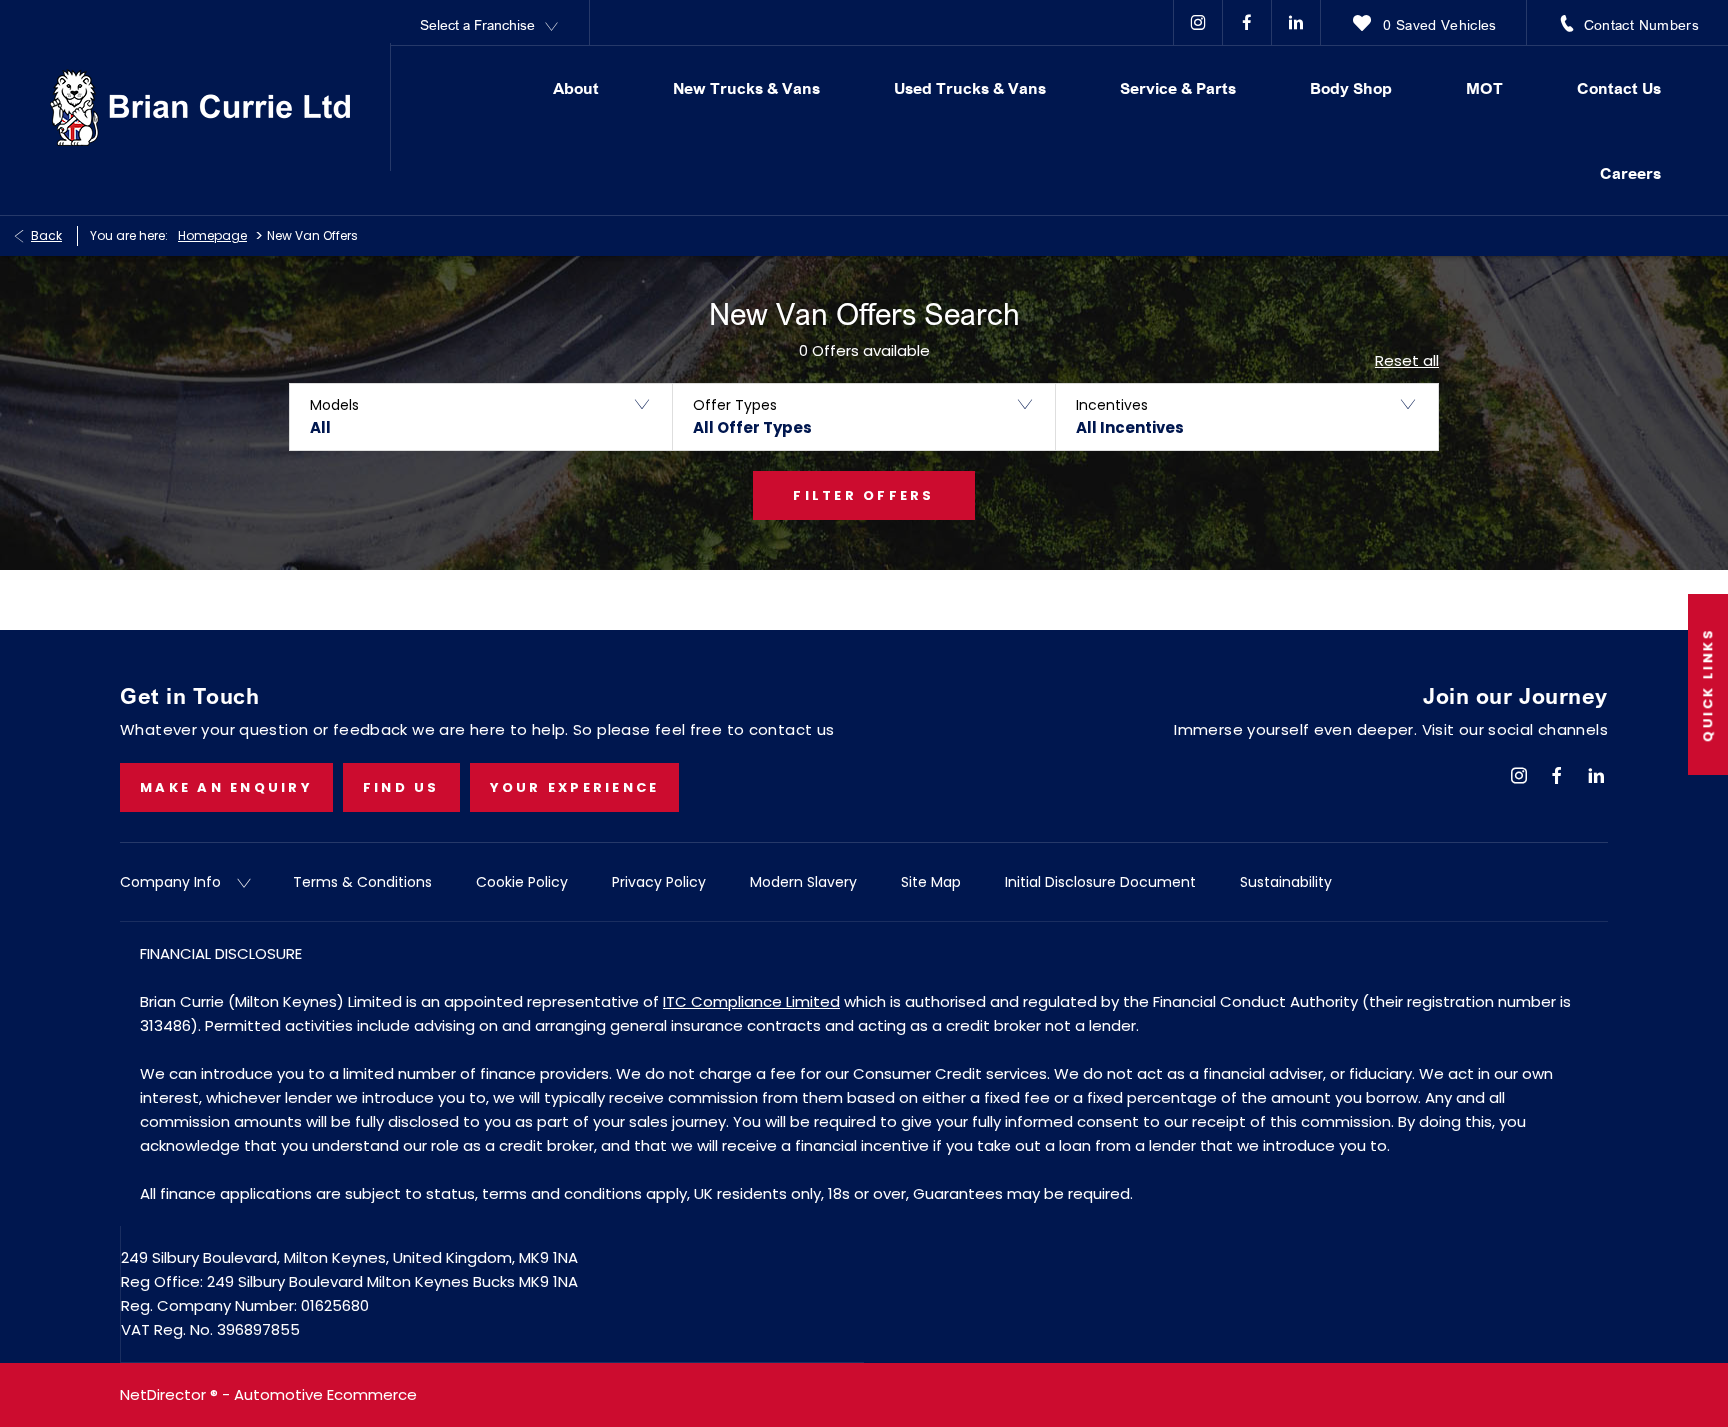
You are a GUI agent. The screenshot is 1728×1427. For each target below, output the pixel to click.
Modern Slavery (803, 882)
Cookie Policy (522, 882)
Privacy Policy (659, 882)
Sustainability (1286, 882)
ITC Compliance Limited (751, 1001)
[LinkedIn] (1296, 22)
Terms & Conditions (362, 882)
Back (46, 235)
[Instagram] (1198, 22)
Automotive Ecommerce (325, 1394)
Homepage (212, 235)
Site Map (931, 882)
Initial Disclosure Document (1100, 882)
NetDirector (165, 1394)
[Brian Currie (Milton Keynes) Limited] (200, 107)
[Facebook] (1247, 22)
